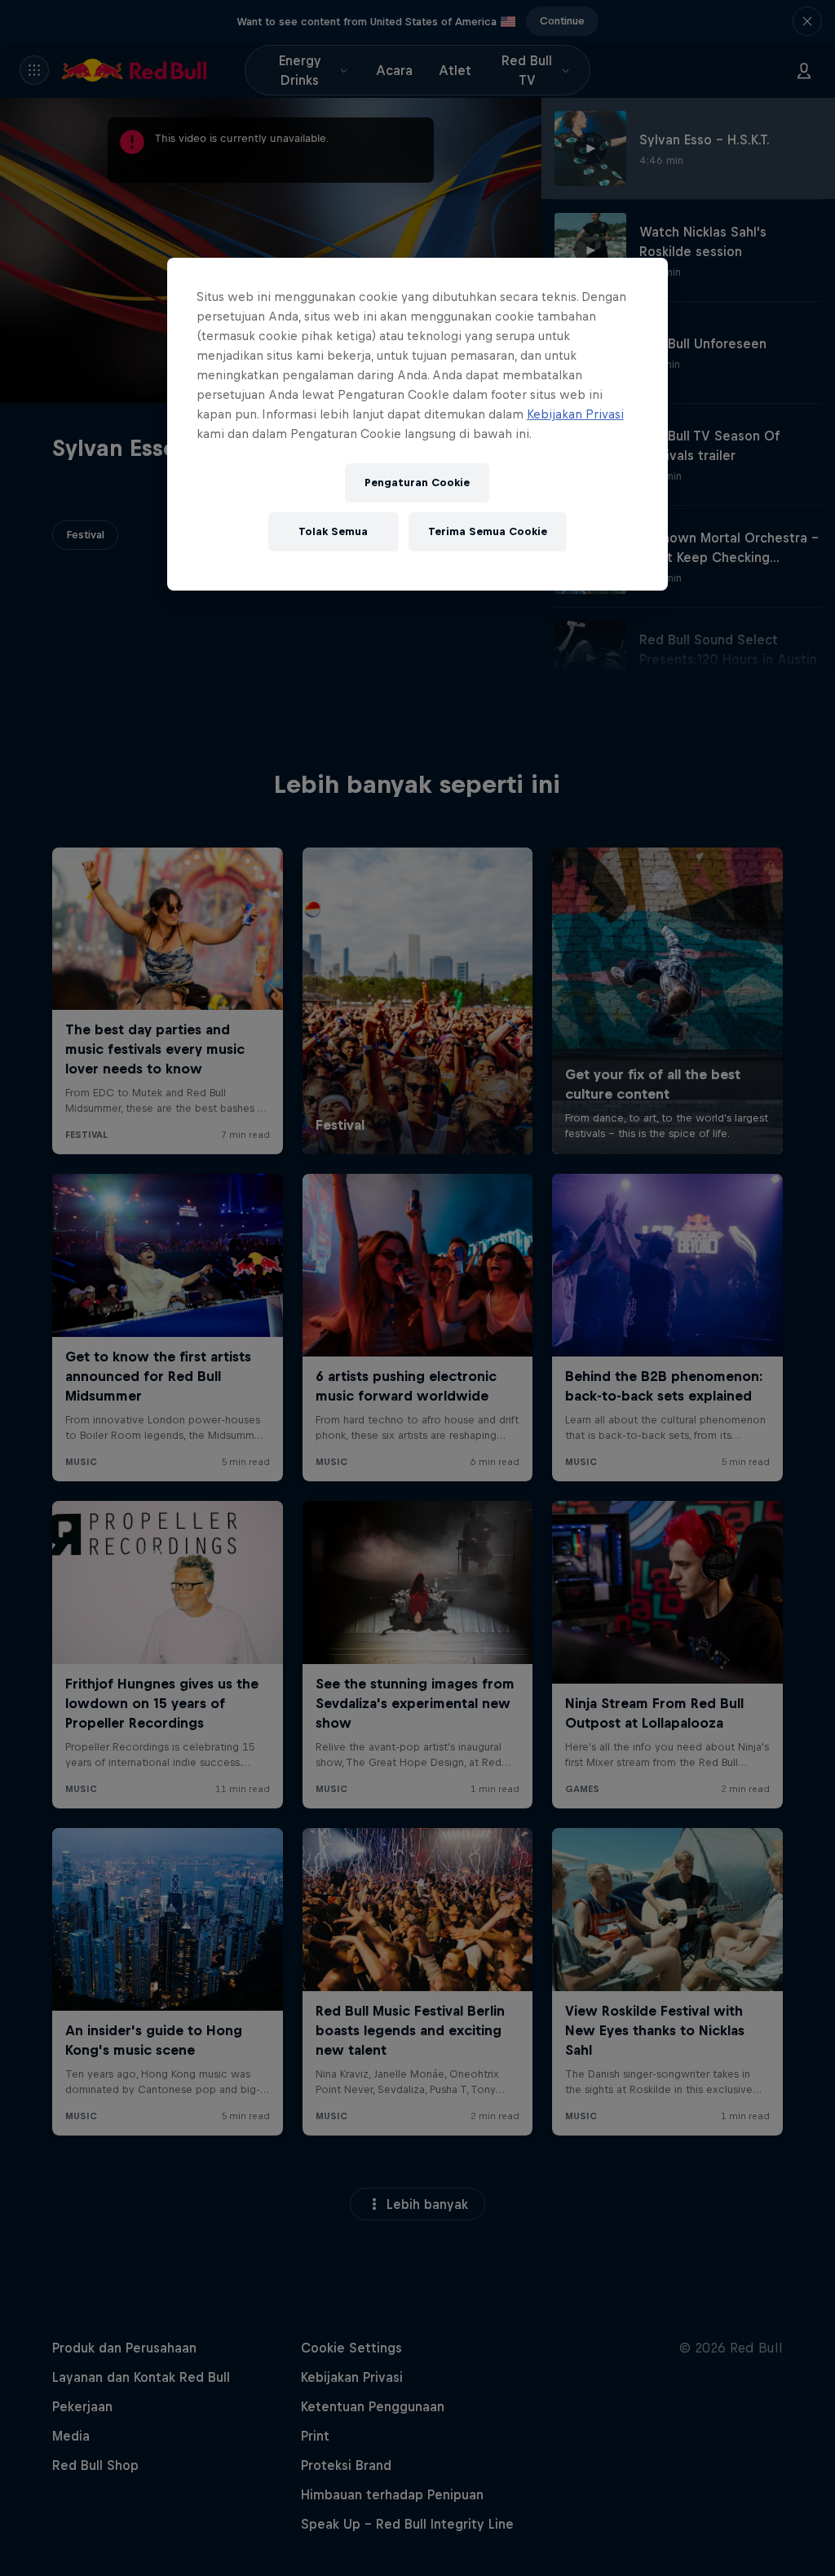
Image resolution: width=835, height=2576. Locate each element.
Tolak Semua (333, 531)
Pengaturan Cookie (417, 482)
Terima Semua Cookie (488, 531)
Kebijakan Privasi (575, 414)
